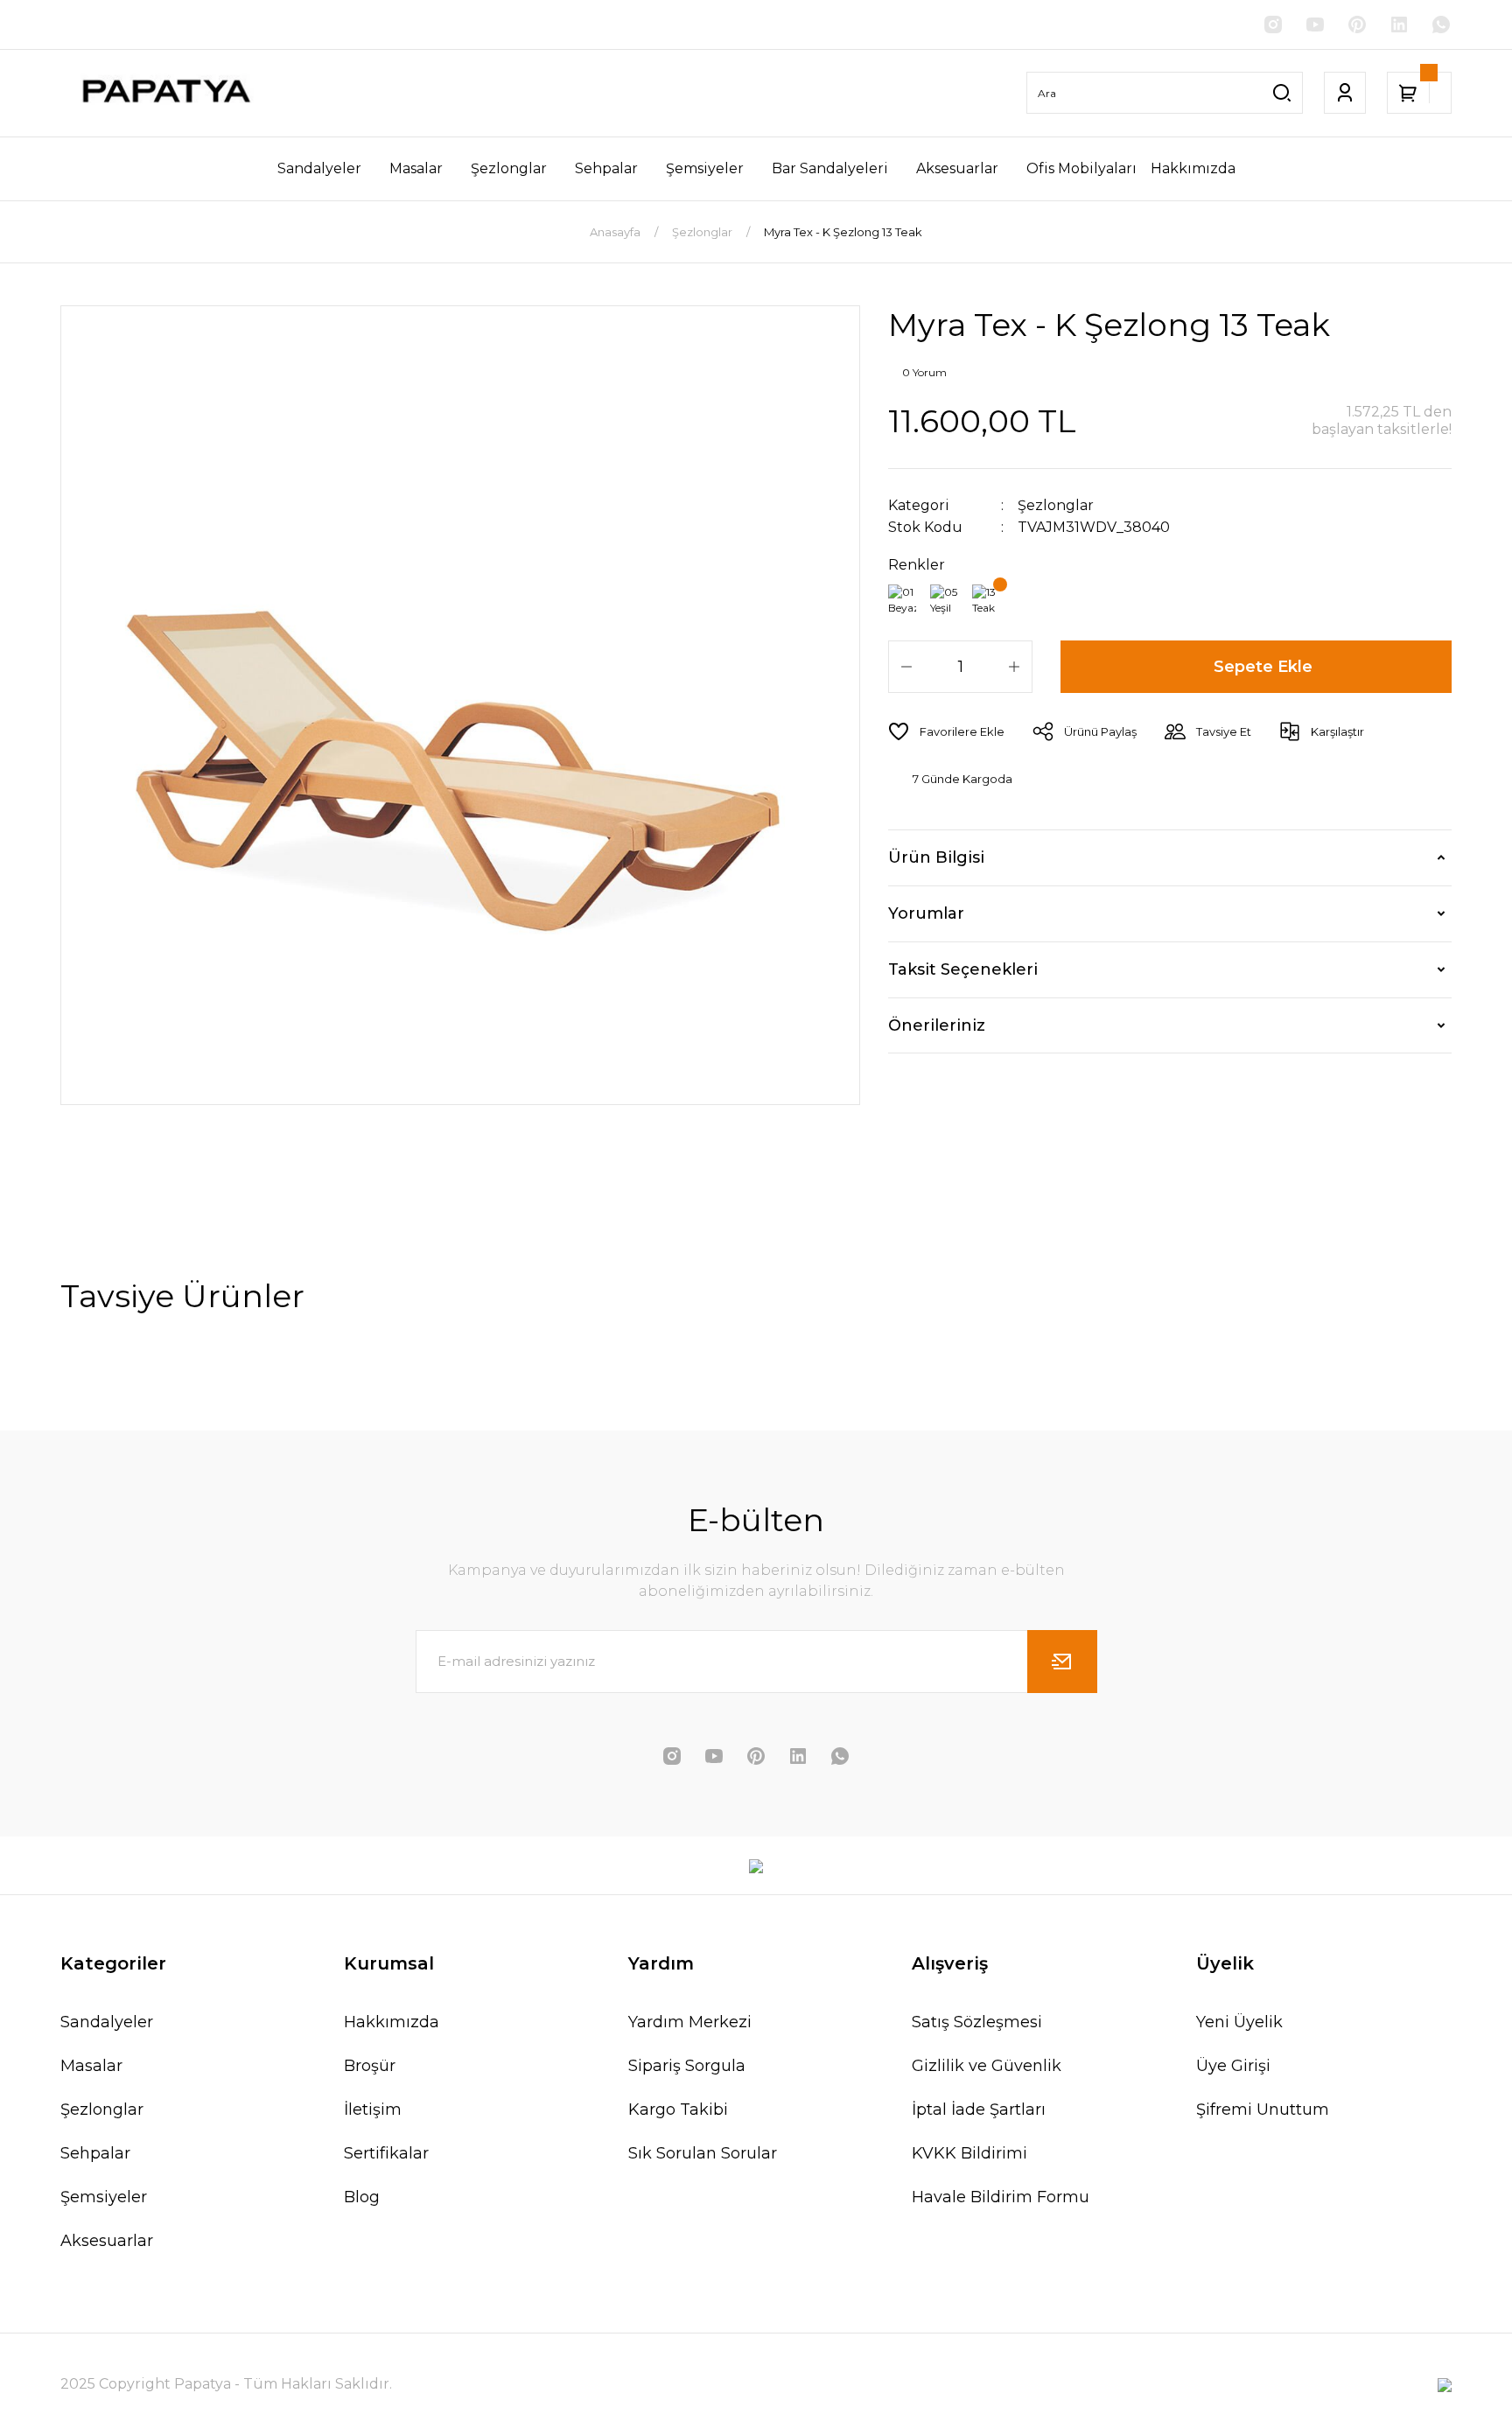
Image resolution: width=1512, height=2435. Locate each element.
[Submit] (1062, 1662)
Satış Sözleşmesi (977, 2022)
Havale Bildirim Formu (1001, 2197)
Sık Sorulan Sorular (703, 2153)
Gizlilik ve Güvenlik (987, 2066)
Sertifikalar (386, 2153)
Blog (362, 2197)
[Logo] (164, 93)
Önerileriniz (937, 1025)
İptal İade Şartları (979, 2110)
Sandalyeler (107, 2022)
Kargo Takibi (678, 2110)
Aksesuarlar (107, 2241)
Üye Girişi (1233, 2066)
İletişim (373, 2110)
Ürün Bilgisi (936, 857)
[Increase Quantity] (1014, 667)
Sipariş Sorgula (687, 2066)
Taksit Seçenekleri (963, 969)
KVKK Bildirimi (969, 2153)
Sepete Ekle (1263, 667)
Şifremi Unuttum (1263, 2110)
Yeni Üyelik (1239, 2022)
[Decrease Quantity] (906, 667)
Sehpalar (95, 2153)
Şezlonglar (1056, 505)
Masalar (91, 2066)
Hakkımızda (392, 2022)
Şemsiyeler (104, 2197)
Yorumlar (926, 913)
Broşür (370, 2066)
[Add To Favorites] (946, 731)
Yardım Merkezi (690, 2022)
